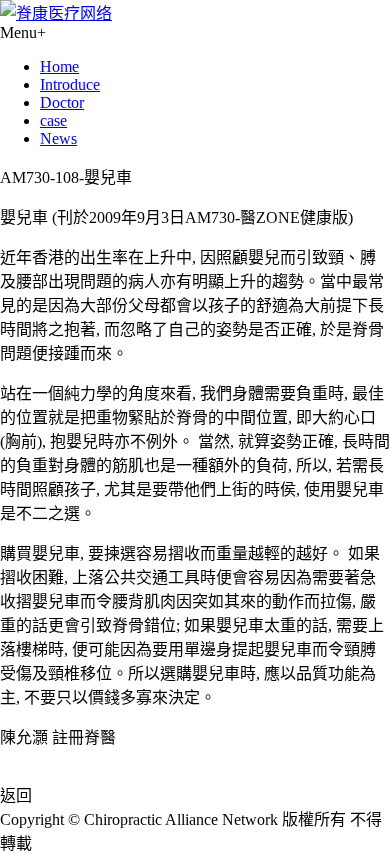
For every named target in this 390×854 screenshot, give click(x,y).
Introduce (70, 84)
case (53, 120)
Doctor (62, 102)
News (58, 138)
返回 (16, 795)
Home (59, 66)
